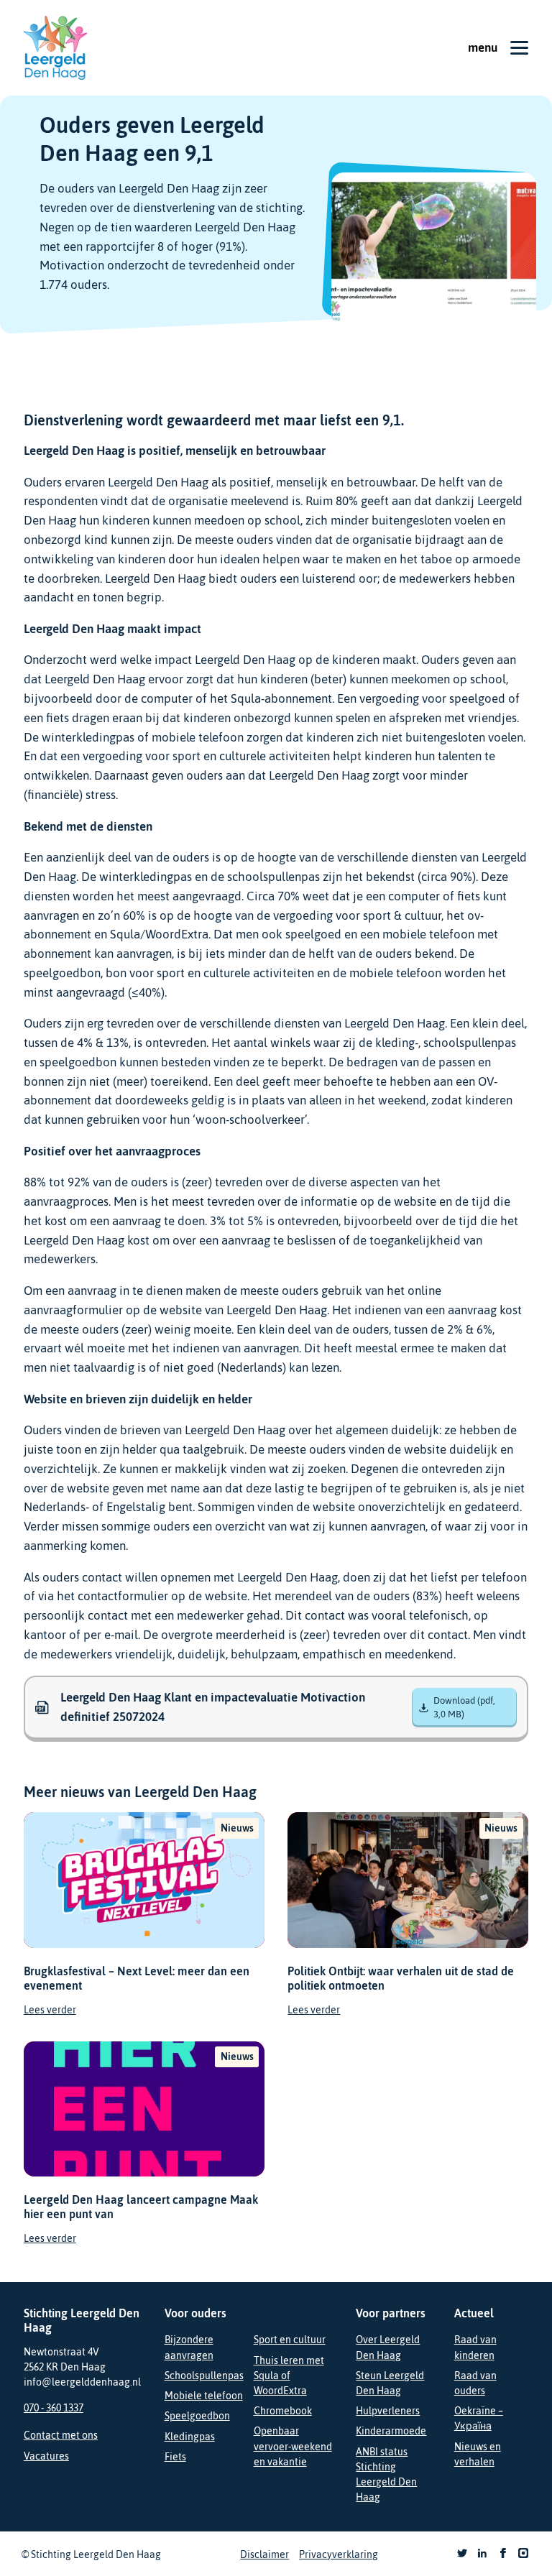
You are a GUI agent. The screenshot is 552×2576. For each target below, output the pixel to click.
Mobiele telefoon (204, 2396)
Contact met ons (61, 2435)
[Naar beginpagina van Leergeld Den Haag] (55, 48)
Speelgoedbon (197, 2416)
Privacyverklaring (339, 2554)
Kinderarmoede (391, 2431)
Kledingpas (190, 2437)
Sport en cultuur (290, 2340)
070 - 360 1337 (54, 2408)
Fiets (175, 2457)
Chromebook (283, 2411)
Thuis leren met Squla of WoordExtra (289, 2376)
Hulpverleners (388, 2411)
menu (483, 47)
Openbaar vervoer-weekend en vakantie (293, 2446)
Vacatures (46, 2456)
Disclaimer (264, 2554)
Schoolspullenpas (204, 2376)
